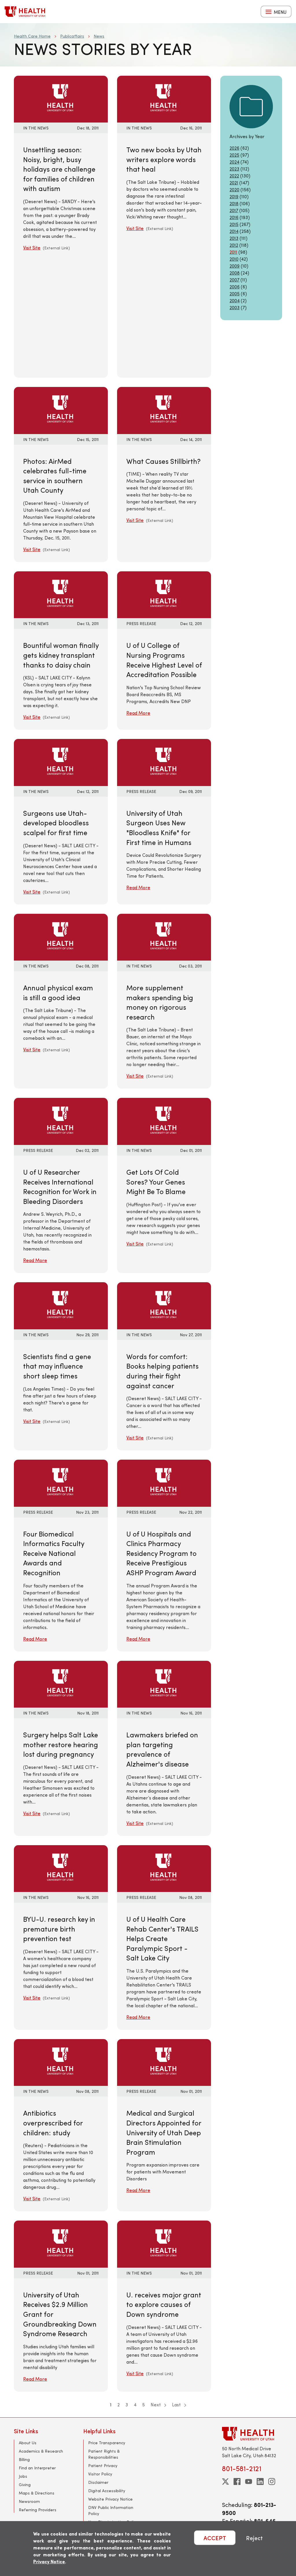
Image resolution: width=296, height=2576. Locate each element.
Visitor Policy (100, 2474)
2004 (235, 300)
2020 (234, 189)
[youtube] (249, 2482)
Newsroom (29, 2501)
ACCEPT (215, 2538)
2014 (234, 231)
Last (177, 2404)
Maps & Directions (37, 2493)
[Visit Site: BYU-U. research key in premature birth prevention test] (61, 1868)
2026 (234, 148)
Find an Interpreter (37, 2468)
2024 (234, 162)
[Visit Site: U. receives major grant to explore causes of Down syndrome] (164, 2243)
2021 (234, 182)
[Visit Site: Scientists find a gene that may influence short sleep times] (61, 1305)
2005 (235, 293)
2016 (234, 217)
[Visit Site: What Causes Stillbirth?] (164, 410)
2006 (235, 287)
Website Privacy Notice (110, 2499)
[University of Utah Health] (25, 12)
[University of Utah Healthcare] (252, 2434)
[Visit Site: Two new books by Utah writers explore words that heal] (164, 98)
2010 (234, 259)
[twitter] (225, 2482)
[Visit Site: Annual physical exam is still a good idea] (61, 936)
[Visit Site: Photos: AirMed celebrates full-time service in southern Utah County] (61, 410)
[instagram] (272, 2482)
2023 (234, 169)
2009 (235, 266)
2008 (235, 273)
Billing (24, 2459)
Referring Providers (38, 2510)
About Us (28, 2443)
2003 (235, 307)
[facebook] (237, 2482)
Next (156, 2404)
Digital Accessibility (107, 2491)
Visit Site (32, 248)
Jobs (23, 2476)
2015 (234, 224)
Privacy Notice (49, 2561)
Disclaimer (98, 2482)
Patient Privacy (103, 2465)
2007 (234, 280)
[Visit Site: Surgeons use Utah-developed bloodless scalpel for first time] (61, 762)
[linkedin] (260, 2482)
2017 (234, 210)
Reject (254, 2538)
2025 (234, 155)
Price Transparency (107, 2443)
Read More (138, 713)
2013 (234, 238)
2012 (234, 245)
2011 (233, 252)
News (99, 36)
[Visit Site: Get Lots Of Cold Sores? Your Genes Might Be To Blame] (164, 1121)
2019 (234, 196)
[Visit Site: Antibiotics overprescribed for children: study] (61, 2062)
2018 (234, 203)
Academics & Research (41, 2451)
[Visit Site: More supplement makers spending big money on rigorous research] (164, 936)
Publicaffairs (72, 36)
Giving (25, 2485)
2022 (234, 176)
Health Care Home (32, 36)
